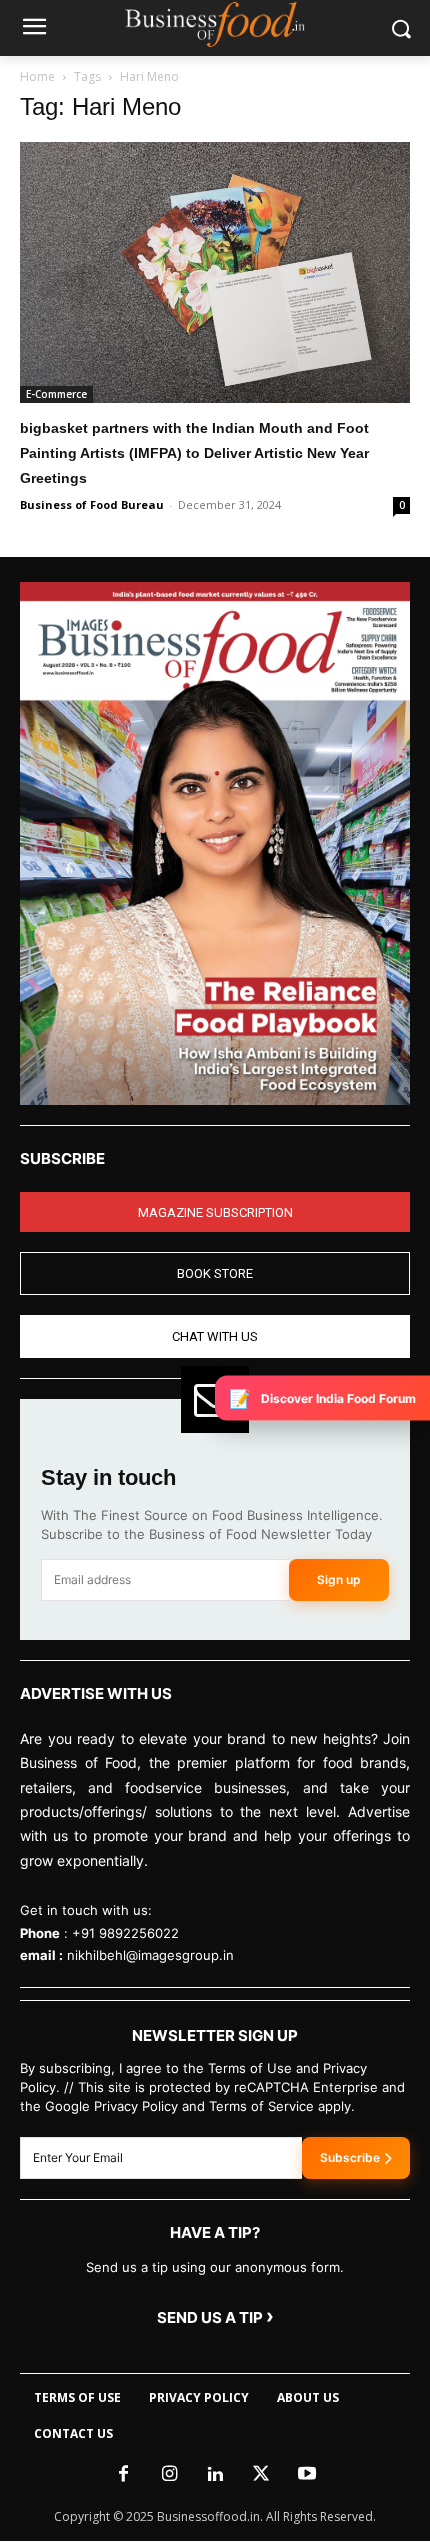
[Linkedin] (215, 2475)
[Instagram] (169, 2475)
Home (37, 76)
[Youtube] (307, 2475)
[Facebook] (123, 2475)
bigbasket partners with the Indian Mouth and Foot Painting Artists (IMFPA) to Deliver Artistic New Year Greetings (194, 453)
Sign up (339, 1579)
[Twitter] (261, 2475)
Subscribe (350, 2157)
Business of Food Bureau (92, 504)
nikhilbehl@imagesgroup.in (150, 1955)
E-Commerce (56, 394)
